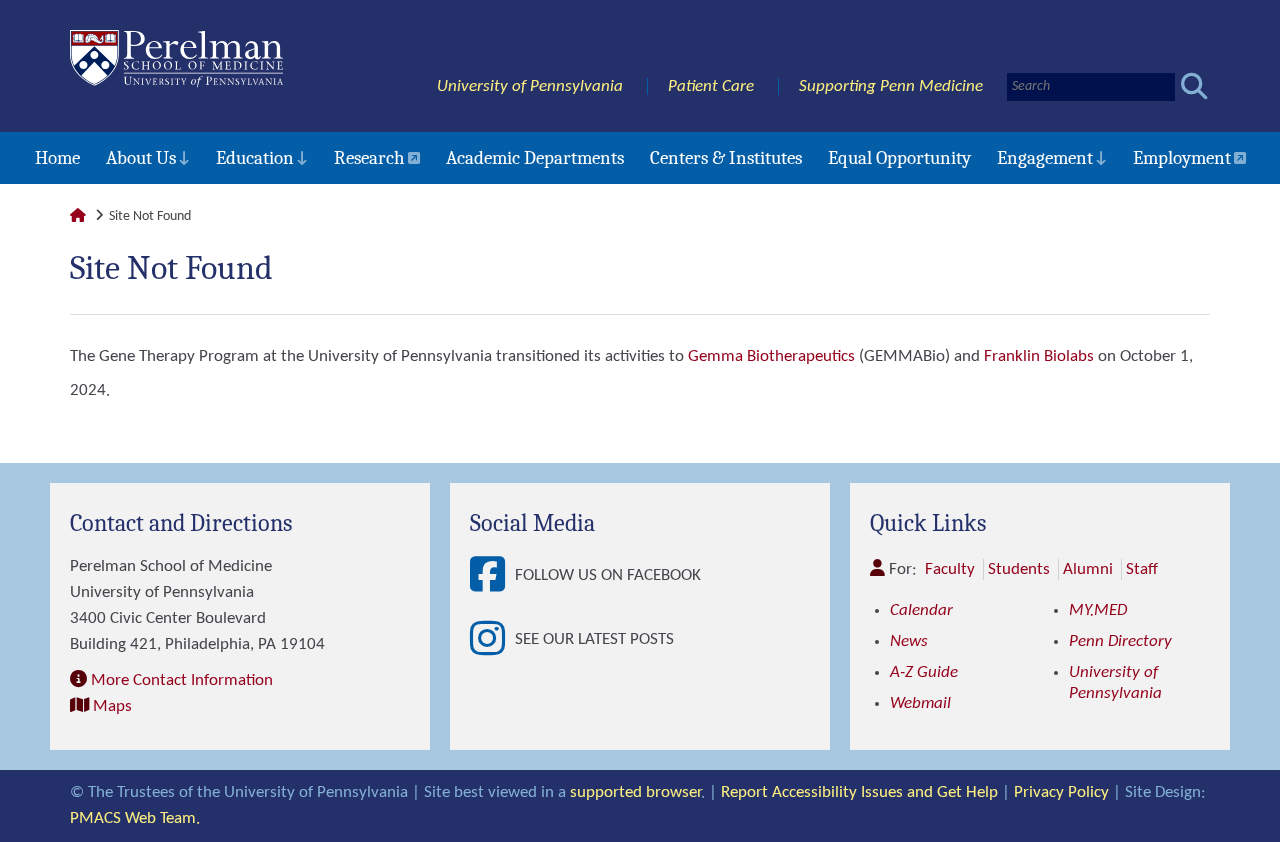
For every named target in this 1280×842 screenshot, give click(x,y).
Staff (1142, 569)
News (909, 641)
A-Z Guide (924, 672)
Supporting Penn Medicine (891, 86)
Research (369, 158)
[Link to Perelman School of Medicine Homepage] (78, 216)
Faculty (950, 569)
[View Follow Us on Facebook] (492, 576)
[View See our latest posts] (492, 640)
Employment (1182, 158)
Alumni (1088, 569)
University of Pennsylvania (530, 86)
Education (255, 158)
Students (1019, 569)
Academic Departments (535, 158)
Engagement (1045, 158)
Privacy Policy (1061, 792)
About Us (141, 158)
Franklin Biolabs (1039, 356)
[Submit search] (1194, 86)
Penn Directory (1120, 641)
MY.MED (1098, 610)
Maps (112, 706)
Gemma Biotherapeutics (771, 356)
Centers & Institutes (726, 158)
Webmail (920, 703)
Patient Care (711, 86)
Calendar (921, 610)
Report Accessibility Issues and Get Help (859, 792)
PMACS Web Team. (135, 818)
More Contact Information (182, 680)
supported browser (635, 792)
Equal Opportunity (899, 158)
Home (57, 158)
